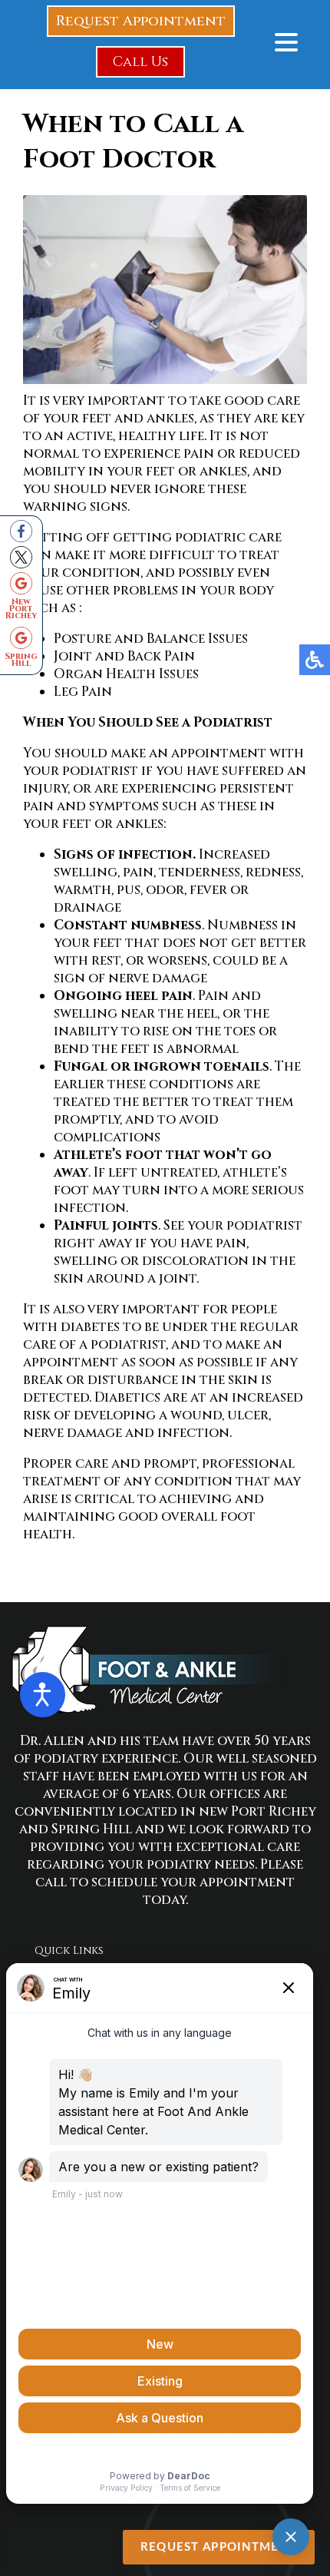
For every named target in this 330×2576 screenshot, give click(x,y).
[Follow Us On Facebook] (21, 531)
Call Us (140, 62)
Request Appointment (141, 21)
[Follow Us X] (21, 557)
